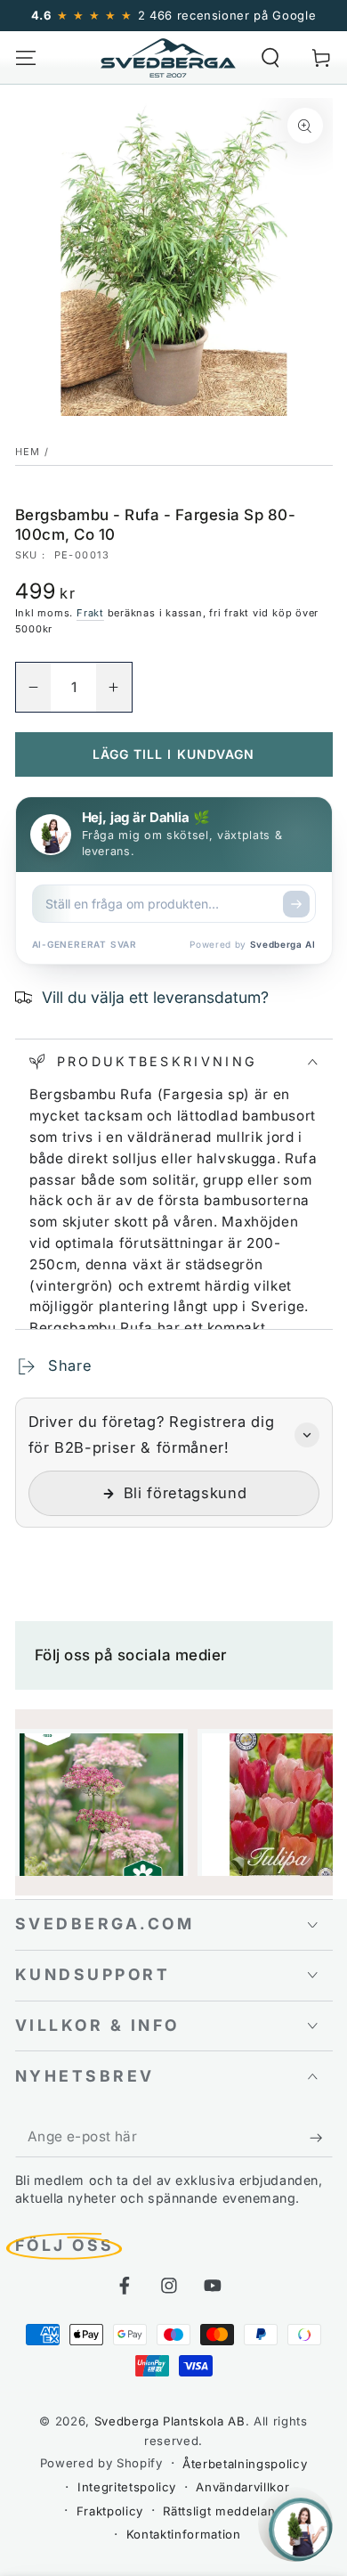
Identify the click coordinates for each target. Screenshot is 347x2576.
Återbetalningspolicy (245, 2464)
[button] (271, 57)
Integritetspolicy (127, 2487)
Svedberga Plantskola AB (170, 2421)
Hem (28, 452)
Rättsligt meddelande (226, 2511)
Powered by (252, 944)
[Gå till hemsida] (168, 58)
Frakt (90, 613)
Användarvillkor (242, 2487)
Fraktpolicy (110, 2511)
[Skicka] (296, 904)
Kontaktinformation (184, 2534)
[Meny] (25, 57)
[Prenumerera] (321, 2138)
